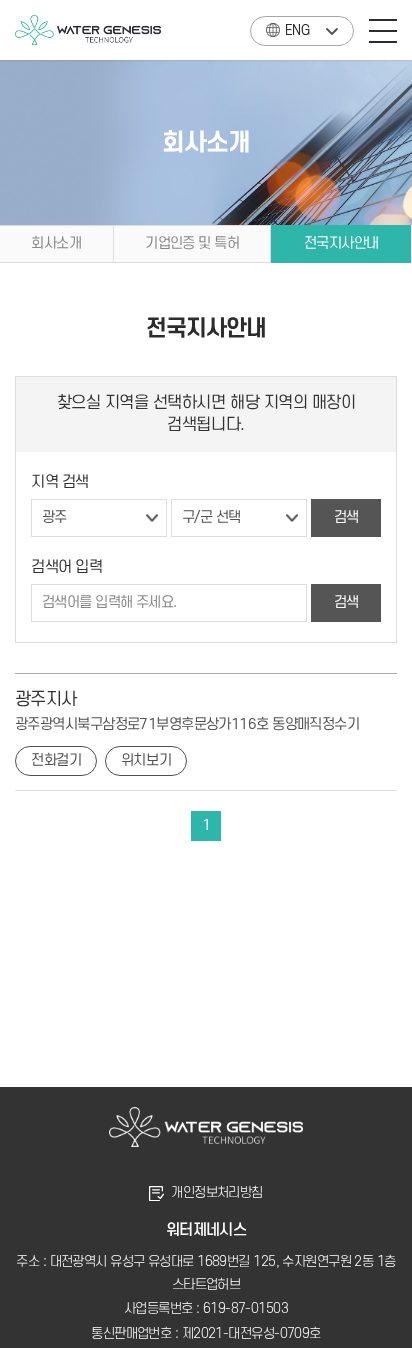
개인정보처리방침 (217, 1192)
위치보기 (146, 760)
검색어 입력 (66, 567)
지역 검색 (60, 482)
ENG (297, 30)
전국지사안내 (341, 243)
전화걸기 (56, 760)
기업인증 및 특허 (192, 243)
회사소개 (56, 243)
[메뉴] (383, 30)
